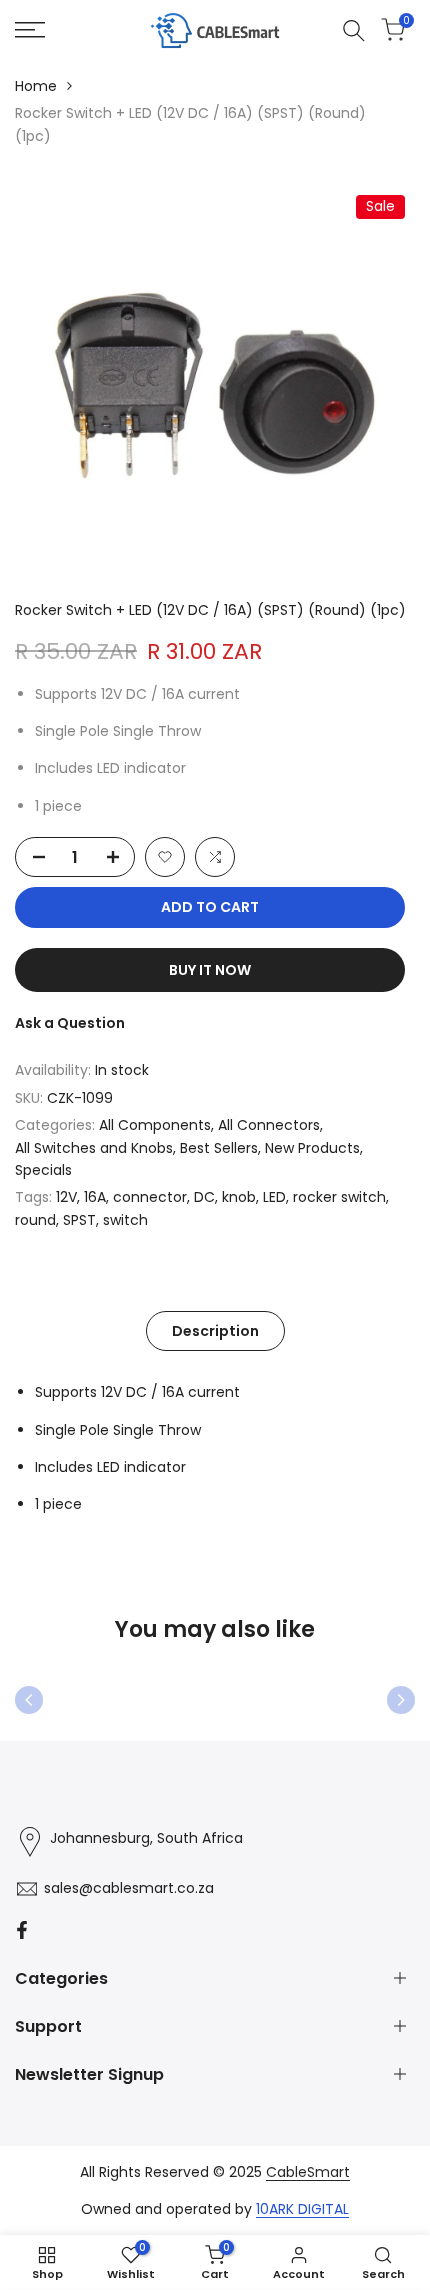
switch (125, 1220)
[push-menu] (30, 30)
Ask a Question (70, 1023)
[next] (401, 1700)
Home (36, 86)
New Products (312, 1148)
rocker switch (339, 1197)
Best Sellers (219, 1148)
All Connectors (269, 1125)
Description (215, 1331)
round (35, 1220)
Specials (43, 1170)
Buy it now (210, 970)
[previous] (29, 1700)
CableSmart (308, 2172)
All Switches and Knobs (94, 1148)
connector (150, 1197)
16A (95, 1197)
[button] (165, 857)
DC (204, 1197)
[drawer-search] (354, 30)
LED (274, 1197)
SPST (79, 1220)
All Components (155, 1125)
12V (66, 1197)
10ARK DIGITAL (302, 2209)
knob (239, 1197)
